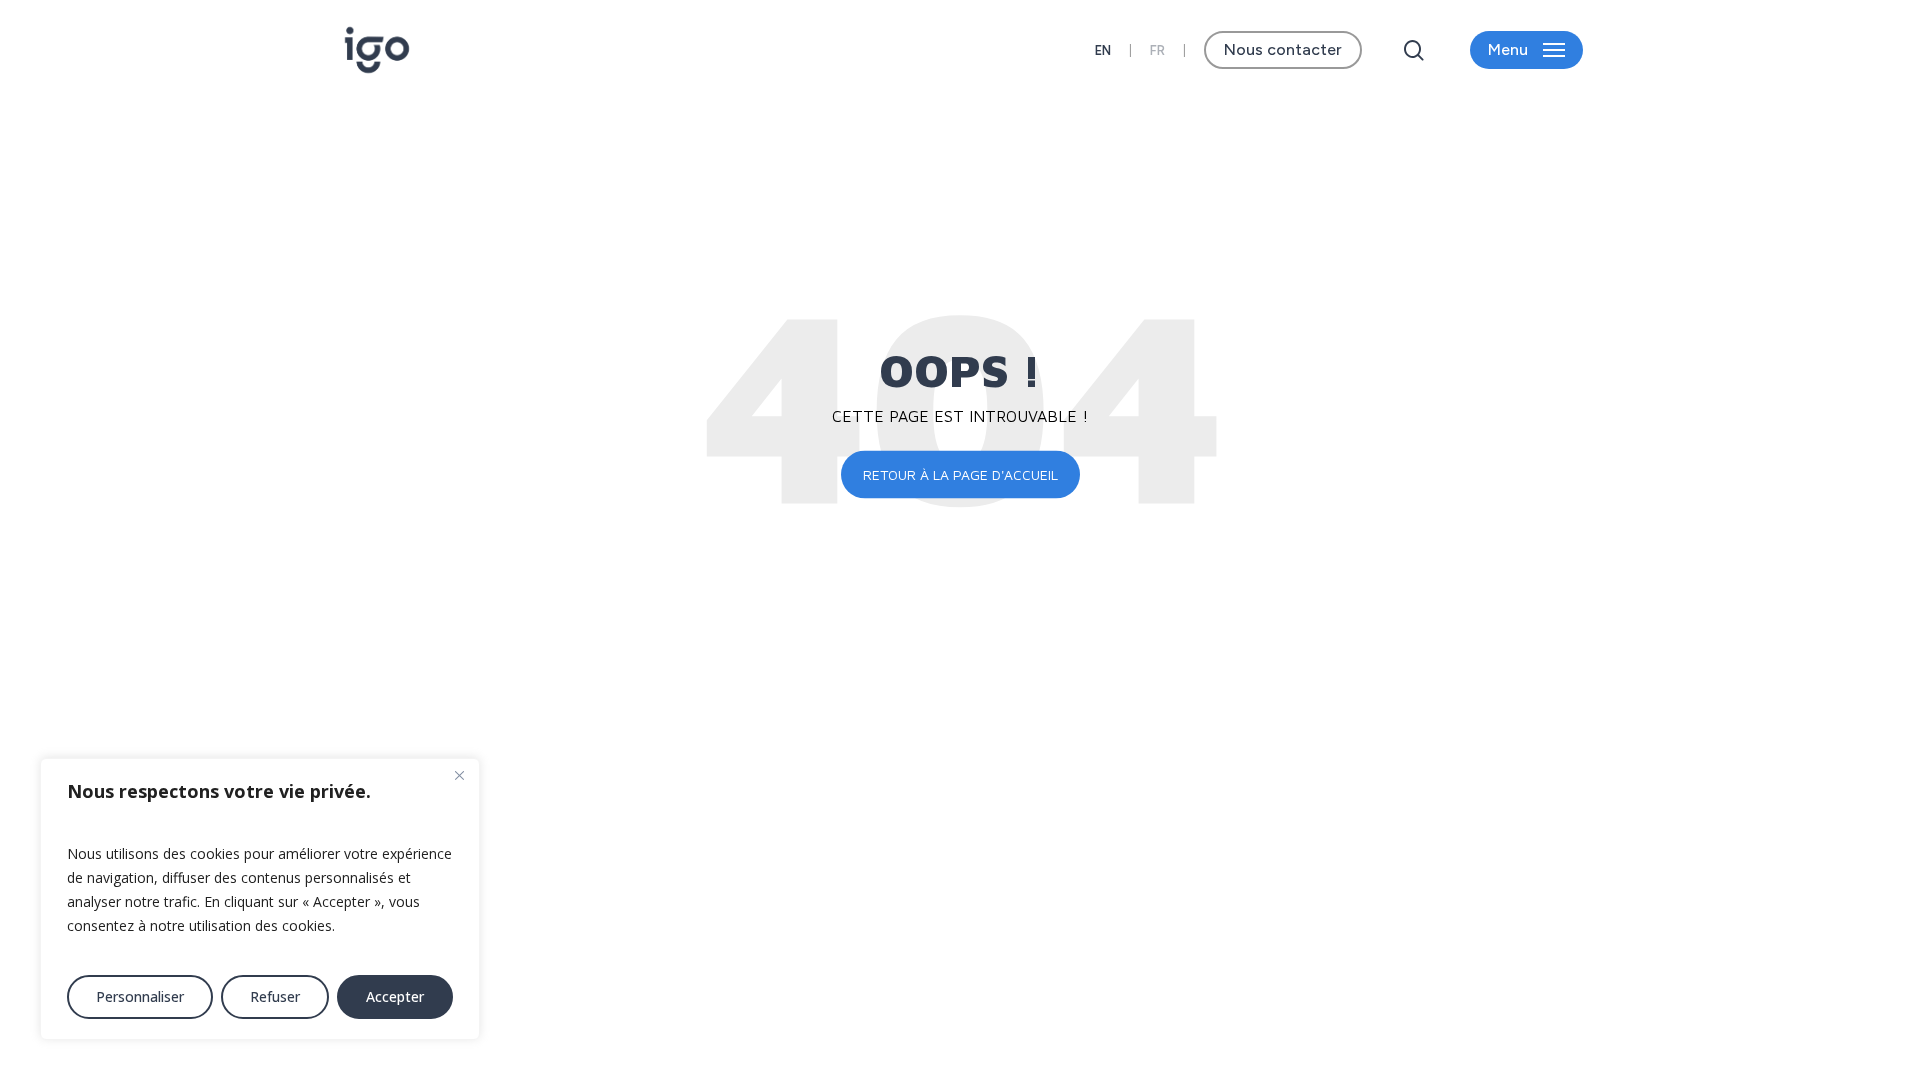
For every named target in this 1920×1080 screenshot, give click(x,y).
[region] (260, 899)
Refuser (275, 996)
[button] (1526, 50)
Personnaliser (140, 996)
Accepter (395, 996)
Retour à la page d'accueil (960, 474)
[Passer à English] (1103, 50)
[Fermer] (459, 775)
